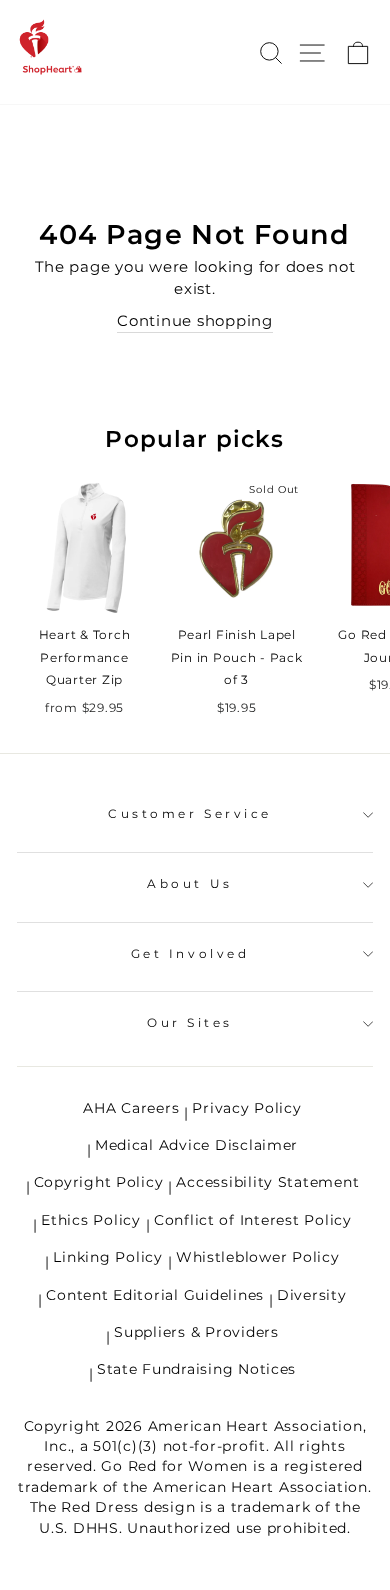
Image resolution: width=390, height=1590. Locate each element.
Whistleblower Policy (258, 1257)
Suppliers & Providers (196, 1332)
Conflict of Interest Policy (253, 1220)
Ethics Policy (91, 1220)
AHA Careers (131, 1108)
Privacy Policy (246, 1108)
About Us (189, 884)
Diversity (312, 1295)
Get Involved (190, 954)
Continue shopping (195, 321)
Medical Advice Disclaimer (196, 1145)
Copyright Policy (99, 1182)
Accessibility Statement (267, 1182)
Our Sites (190, 1023)
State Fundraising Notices (196, 1369)
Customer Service (190, 814)
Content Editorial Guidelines (155, 1295)
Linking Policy (107, 1257)
